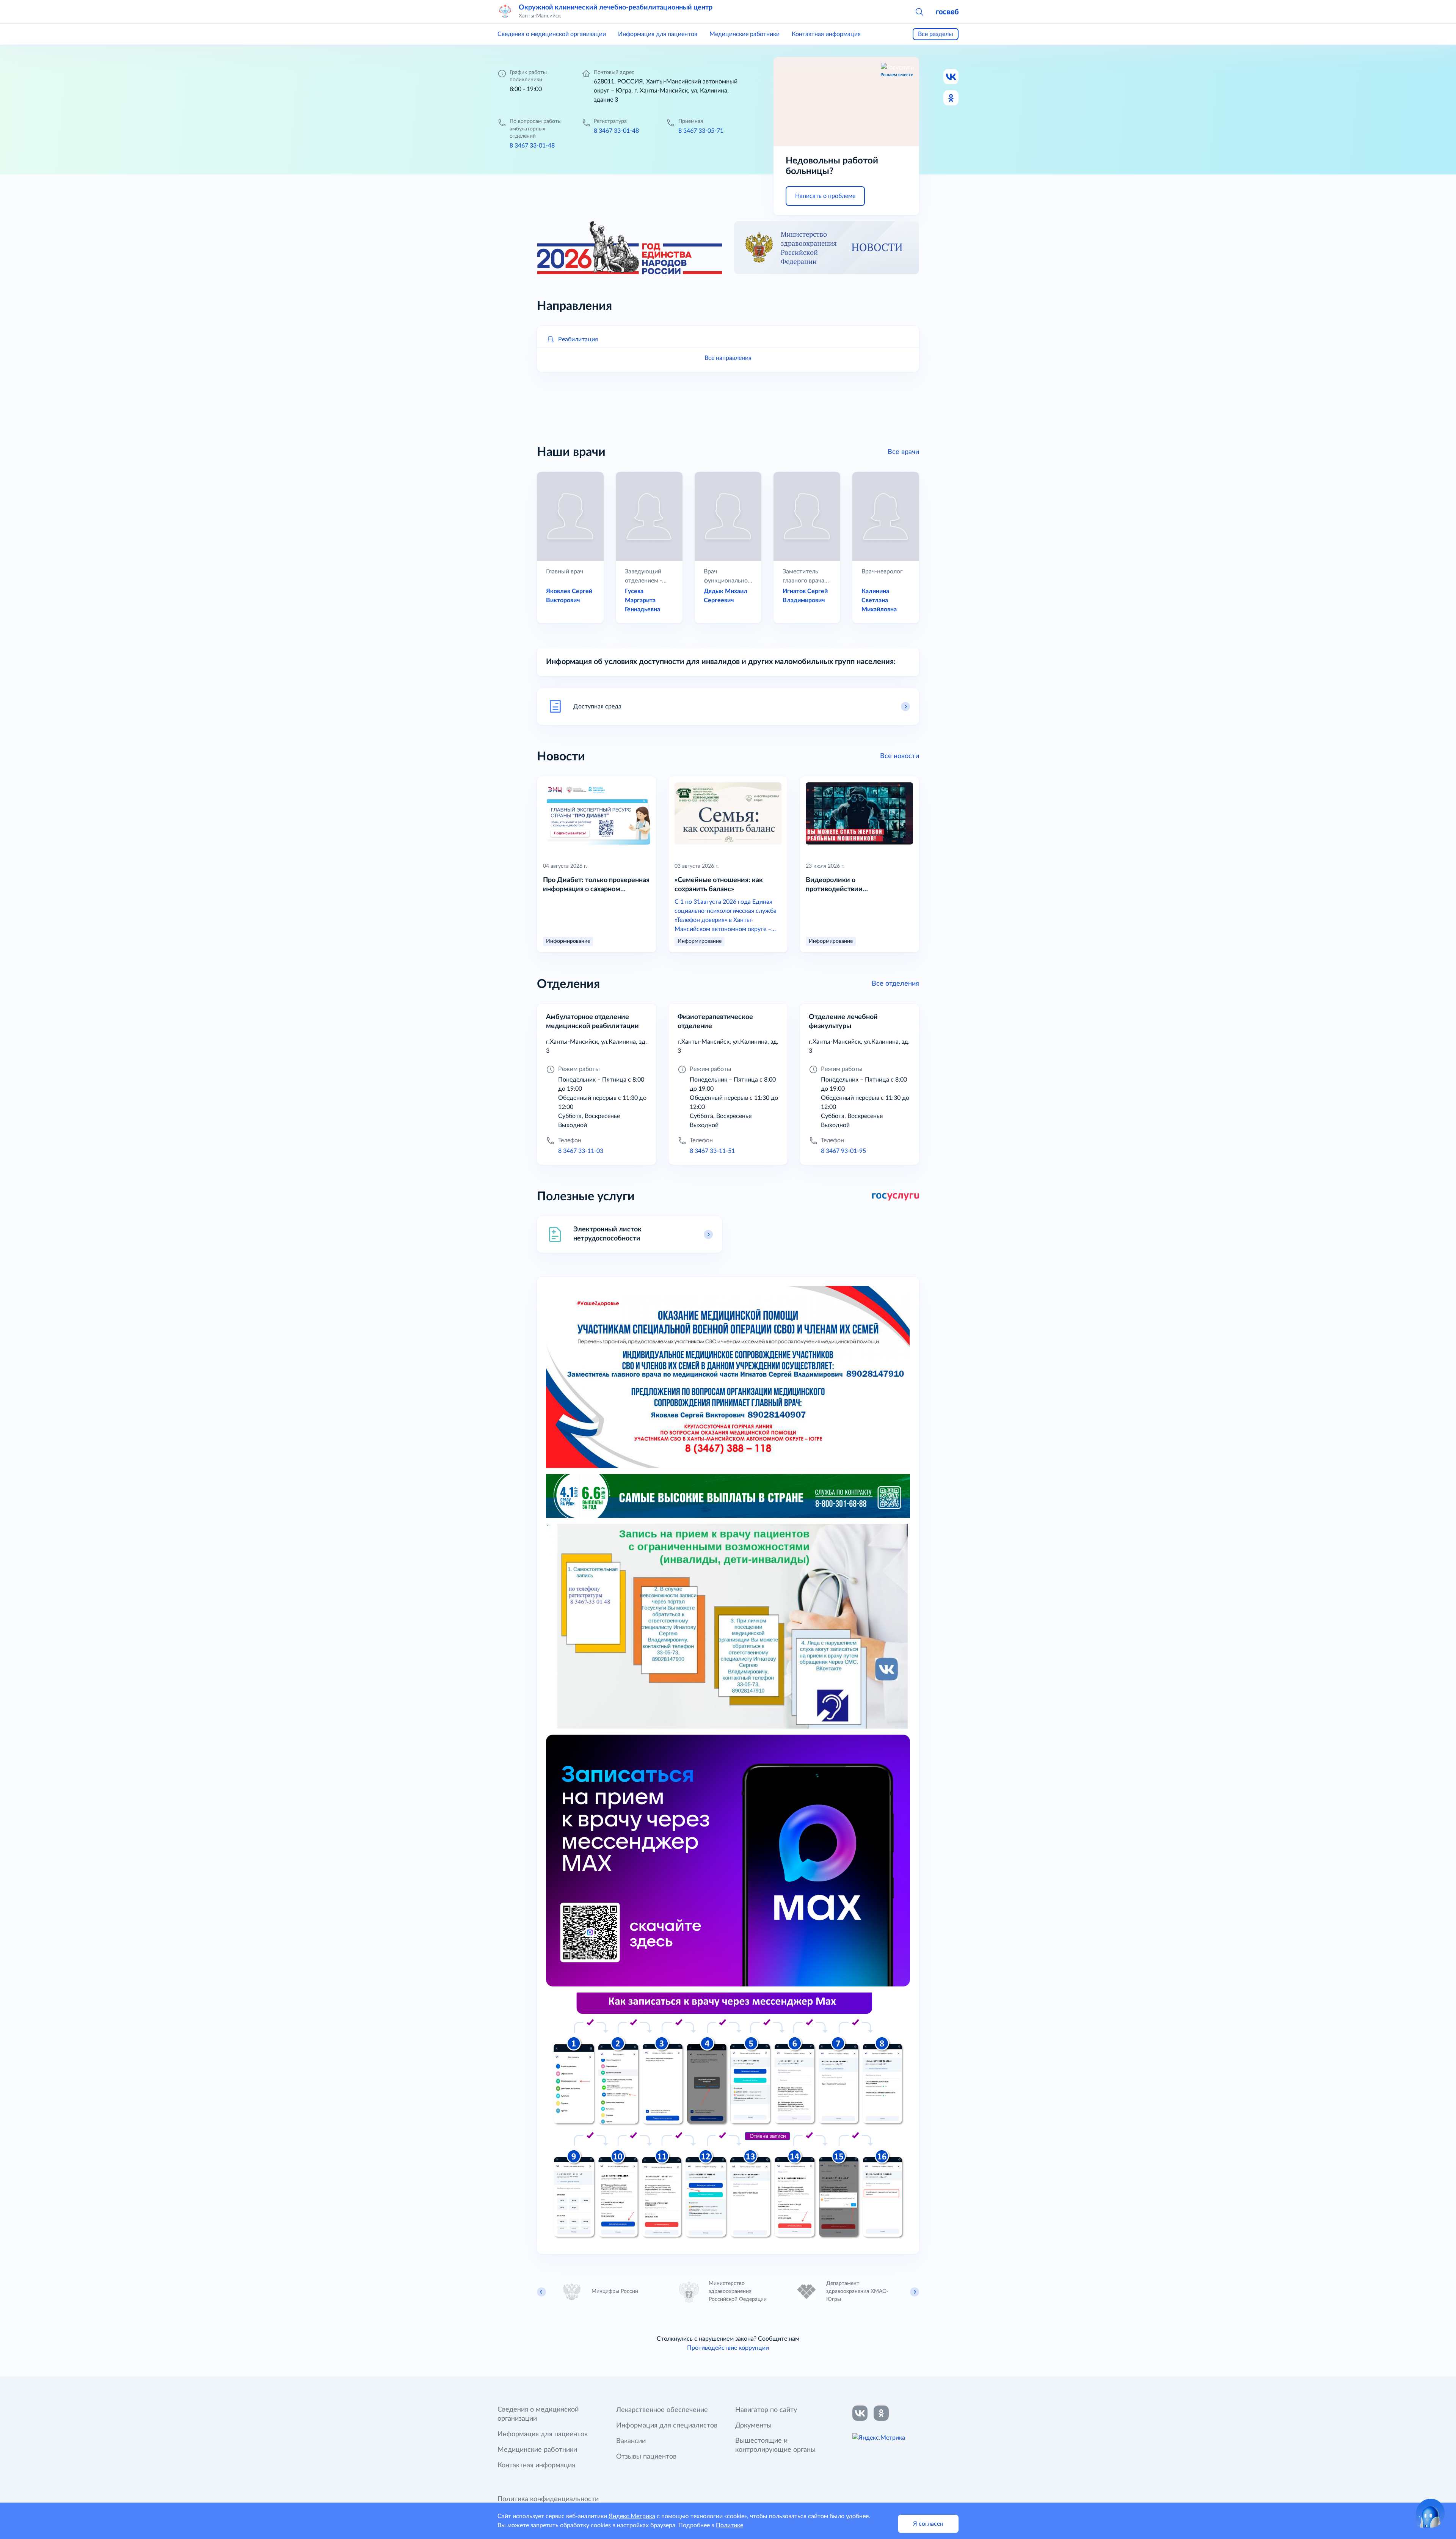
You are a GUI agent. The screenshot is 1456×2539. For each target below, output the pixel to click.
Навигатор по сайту (766, 2410)
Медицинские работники (744, 34)
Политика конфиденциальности (548, 2499)
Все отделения (895, 984)
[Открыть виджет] (1430, 2513)
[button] (919, 11)
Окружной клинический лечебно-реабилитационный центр (616, 8)
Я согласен (928, 2524)
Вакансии (631, 2441)
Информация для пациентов (658, 34)
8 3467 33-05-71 (701, 131)
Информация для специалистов (667, 2426)
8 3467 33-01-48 (532, 146)
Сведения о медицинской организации (552, 34)
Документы (753, 2426)
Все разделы (936, 34)
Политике (730, 2525)
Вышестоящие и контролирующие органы (775, 2445)
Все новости (900, 756)
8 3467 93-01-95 (843, 1151)
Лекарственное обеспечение (662, 2410)
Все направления (728, 358)
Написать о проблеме (825, 196)
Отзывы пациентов (646, 2457)
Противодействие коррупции (728, 2348)
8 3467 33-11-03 (581, 1151)
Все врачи (903, 452)
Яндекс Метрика (632, 2516)
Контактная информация (826, 34)
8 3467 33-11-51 (712, 1151)
